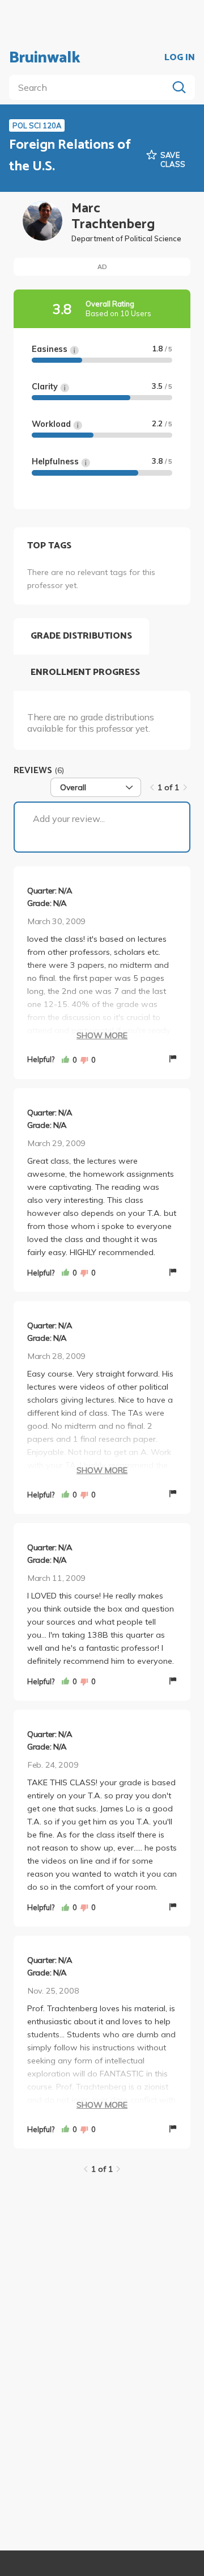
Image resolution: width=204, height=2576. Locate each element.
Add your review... (69, 819)
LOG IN (180, 58)
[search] (91, 87)
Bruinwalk (45, 58)
